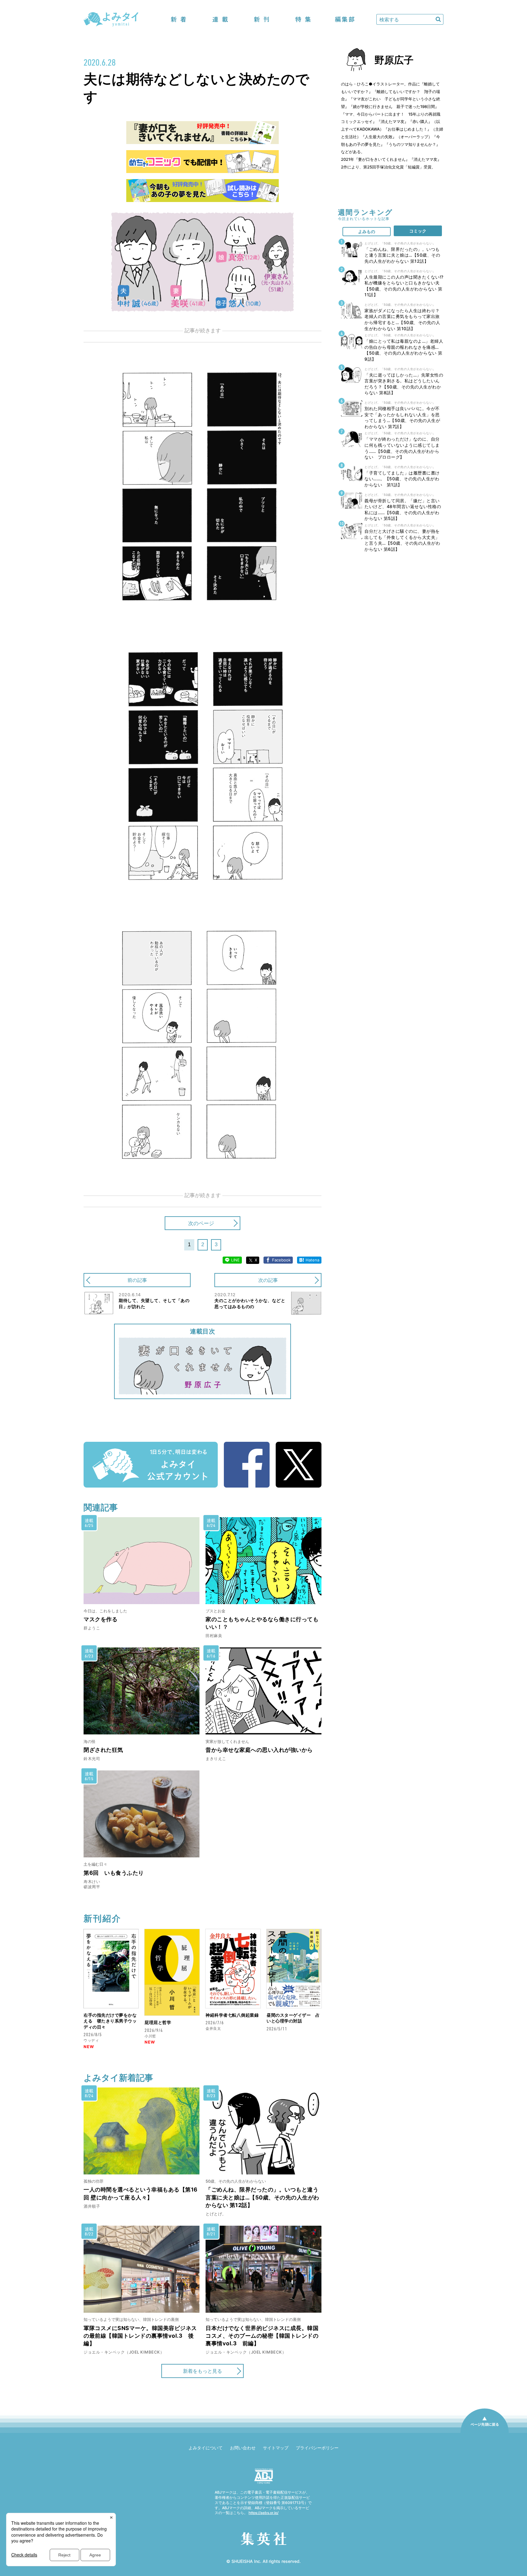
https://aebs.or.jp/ (263, 2513)
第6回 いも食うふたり (114, 1873)
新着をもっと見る (203, 2371)
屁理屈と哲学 (158, 2022)
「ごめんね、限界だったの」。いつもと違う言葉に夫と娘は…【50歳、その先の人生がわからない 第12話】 (262, 2197)
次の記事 (268, 1280)
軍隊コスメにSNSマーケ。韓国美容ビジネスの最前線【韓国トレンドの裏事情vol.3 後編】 (140, 2336)
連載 (220, 19)
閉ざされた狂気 (103, 1750)
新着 (179, 19)
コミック (418, 231)
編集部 (345, 19)
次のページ (201, 1223)
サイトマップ (276, 2448)
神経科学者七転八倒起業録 (232, 2015)
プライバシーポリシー (317, 2448)
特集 (303, 19)
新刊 (262, 19)
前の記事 (137, 1280)
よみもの (367, 231)
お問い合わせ (243, 2448)
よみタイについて (206, 2448)
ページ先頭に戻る (485, 2433)
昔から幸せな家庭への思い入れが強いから (259, 1750)
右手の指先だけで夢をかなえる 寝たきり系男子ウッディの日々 (110, 2021)
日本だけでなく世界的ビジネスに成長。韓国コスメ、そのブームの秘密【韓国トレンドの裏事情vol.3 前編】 (262, 2336)
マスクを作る (100, 1619)
